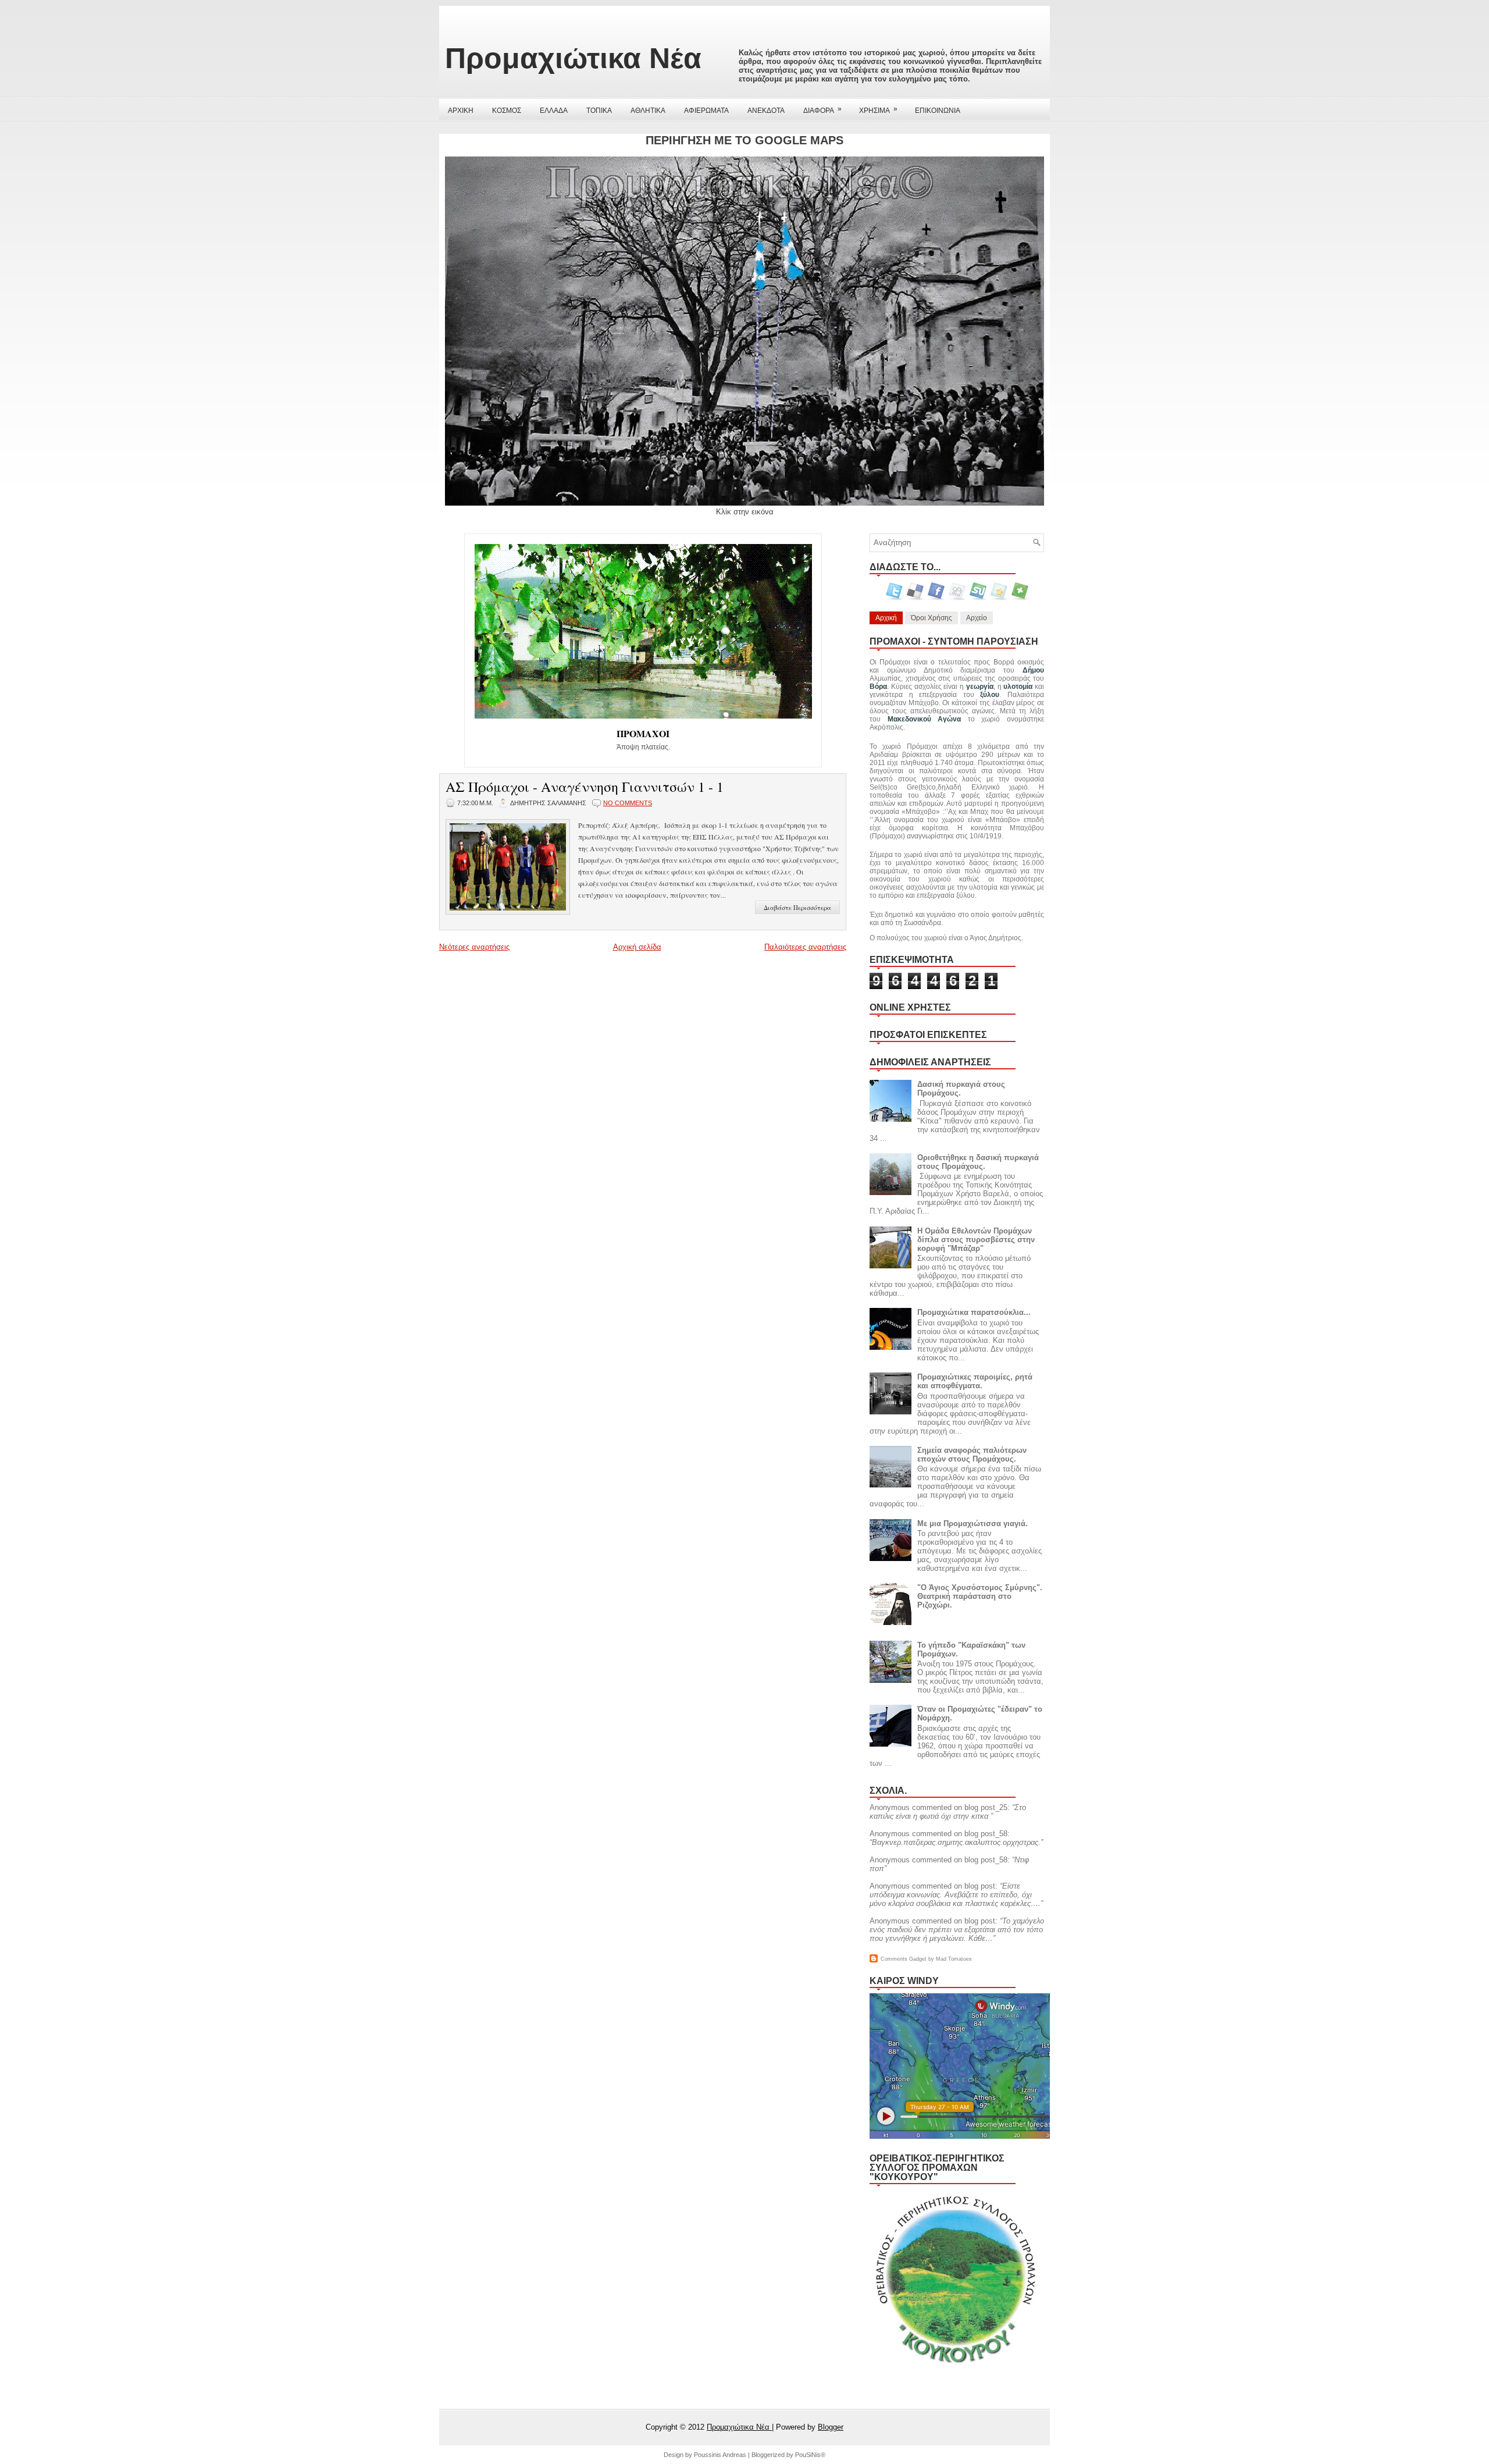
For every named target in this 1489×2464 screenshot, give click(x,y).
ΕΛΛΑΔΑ (554, 111)
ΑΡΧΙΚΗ (461, 111)
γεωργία (980, 687)
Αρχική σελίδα (637, 947)
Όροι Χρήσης (931, 618)
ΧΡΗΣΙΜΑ (878, 110)
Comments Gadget (904, 1959)
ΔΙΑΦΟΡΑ (822, 110)
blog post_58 (986, 1834)
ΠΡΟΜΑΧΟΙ (643, 733)
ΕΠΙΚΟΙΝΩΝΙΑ (938, 111)
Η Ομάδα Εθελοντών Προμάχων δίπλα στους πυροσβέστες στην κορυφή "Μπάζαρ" (976, 1240)
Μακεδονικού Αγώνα (925, 719)
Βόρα (878, 687)
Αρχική (886, 618)
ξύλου (990, 695)
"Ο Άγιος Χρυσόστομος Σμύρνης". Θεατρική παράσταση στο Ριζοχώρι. (980, 1596)
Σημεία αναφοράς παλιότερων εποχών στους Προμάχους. (972, 1455)
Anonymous (890, 1807)
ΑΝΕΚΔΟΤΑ (766, 111)
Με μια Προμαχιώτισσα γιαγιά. (973, 1523)
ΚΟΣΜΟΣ (507, 111)
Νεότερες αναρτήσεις (474, 947)
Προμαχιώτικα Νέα (573, 58)
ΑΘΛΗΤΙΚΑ (648, 111)
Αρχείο (977, 618)
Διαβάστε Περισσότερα (797, 907)
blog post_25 (986, 1807)
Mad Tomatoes (954, 1959)
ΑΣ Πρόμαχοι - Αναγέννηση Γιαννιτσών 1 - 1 (585, 787)
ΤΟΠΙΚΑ (599, 111)
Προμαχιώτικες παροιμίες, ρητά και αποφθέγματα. (975, 1381)
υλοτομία (1018, 687)
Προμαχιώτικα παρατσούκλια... (974, 1312)
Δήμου (1033, 670)
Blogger (831, 2427)
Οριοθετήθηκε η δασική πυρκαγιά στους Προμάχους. (978, 1162)
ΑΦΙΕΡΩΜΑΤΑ (706, 111)
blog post (980, 1886)
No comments (628, 803)
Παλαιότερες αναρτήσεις (805, 947)
